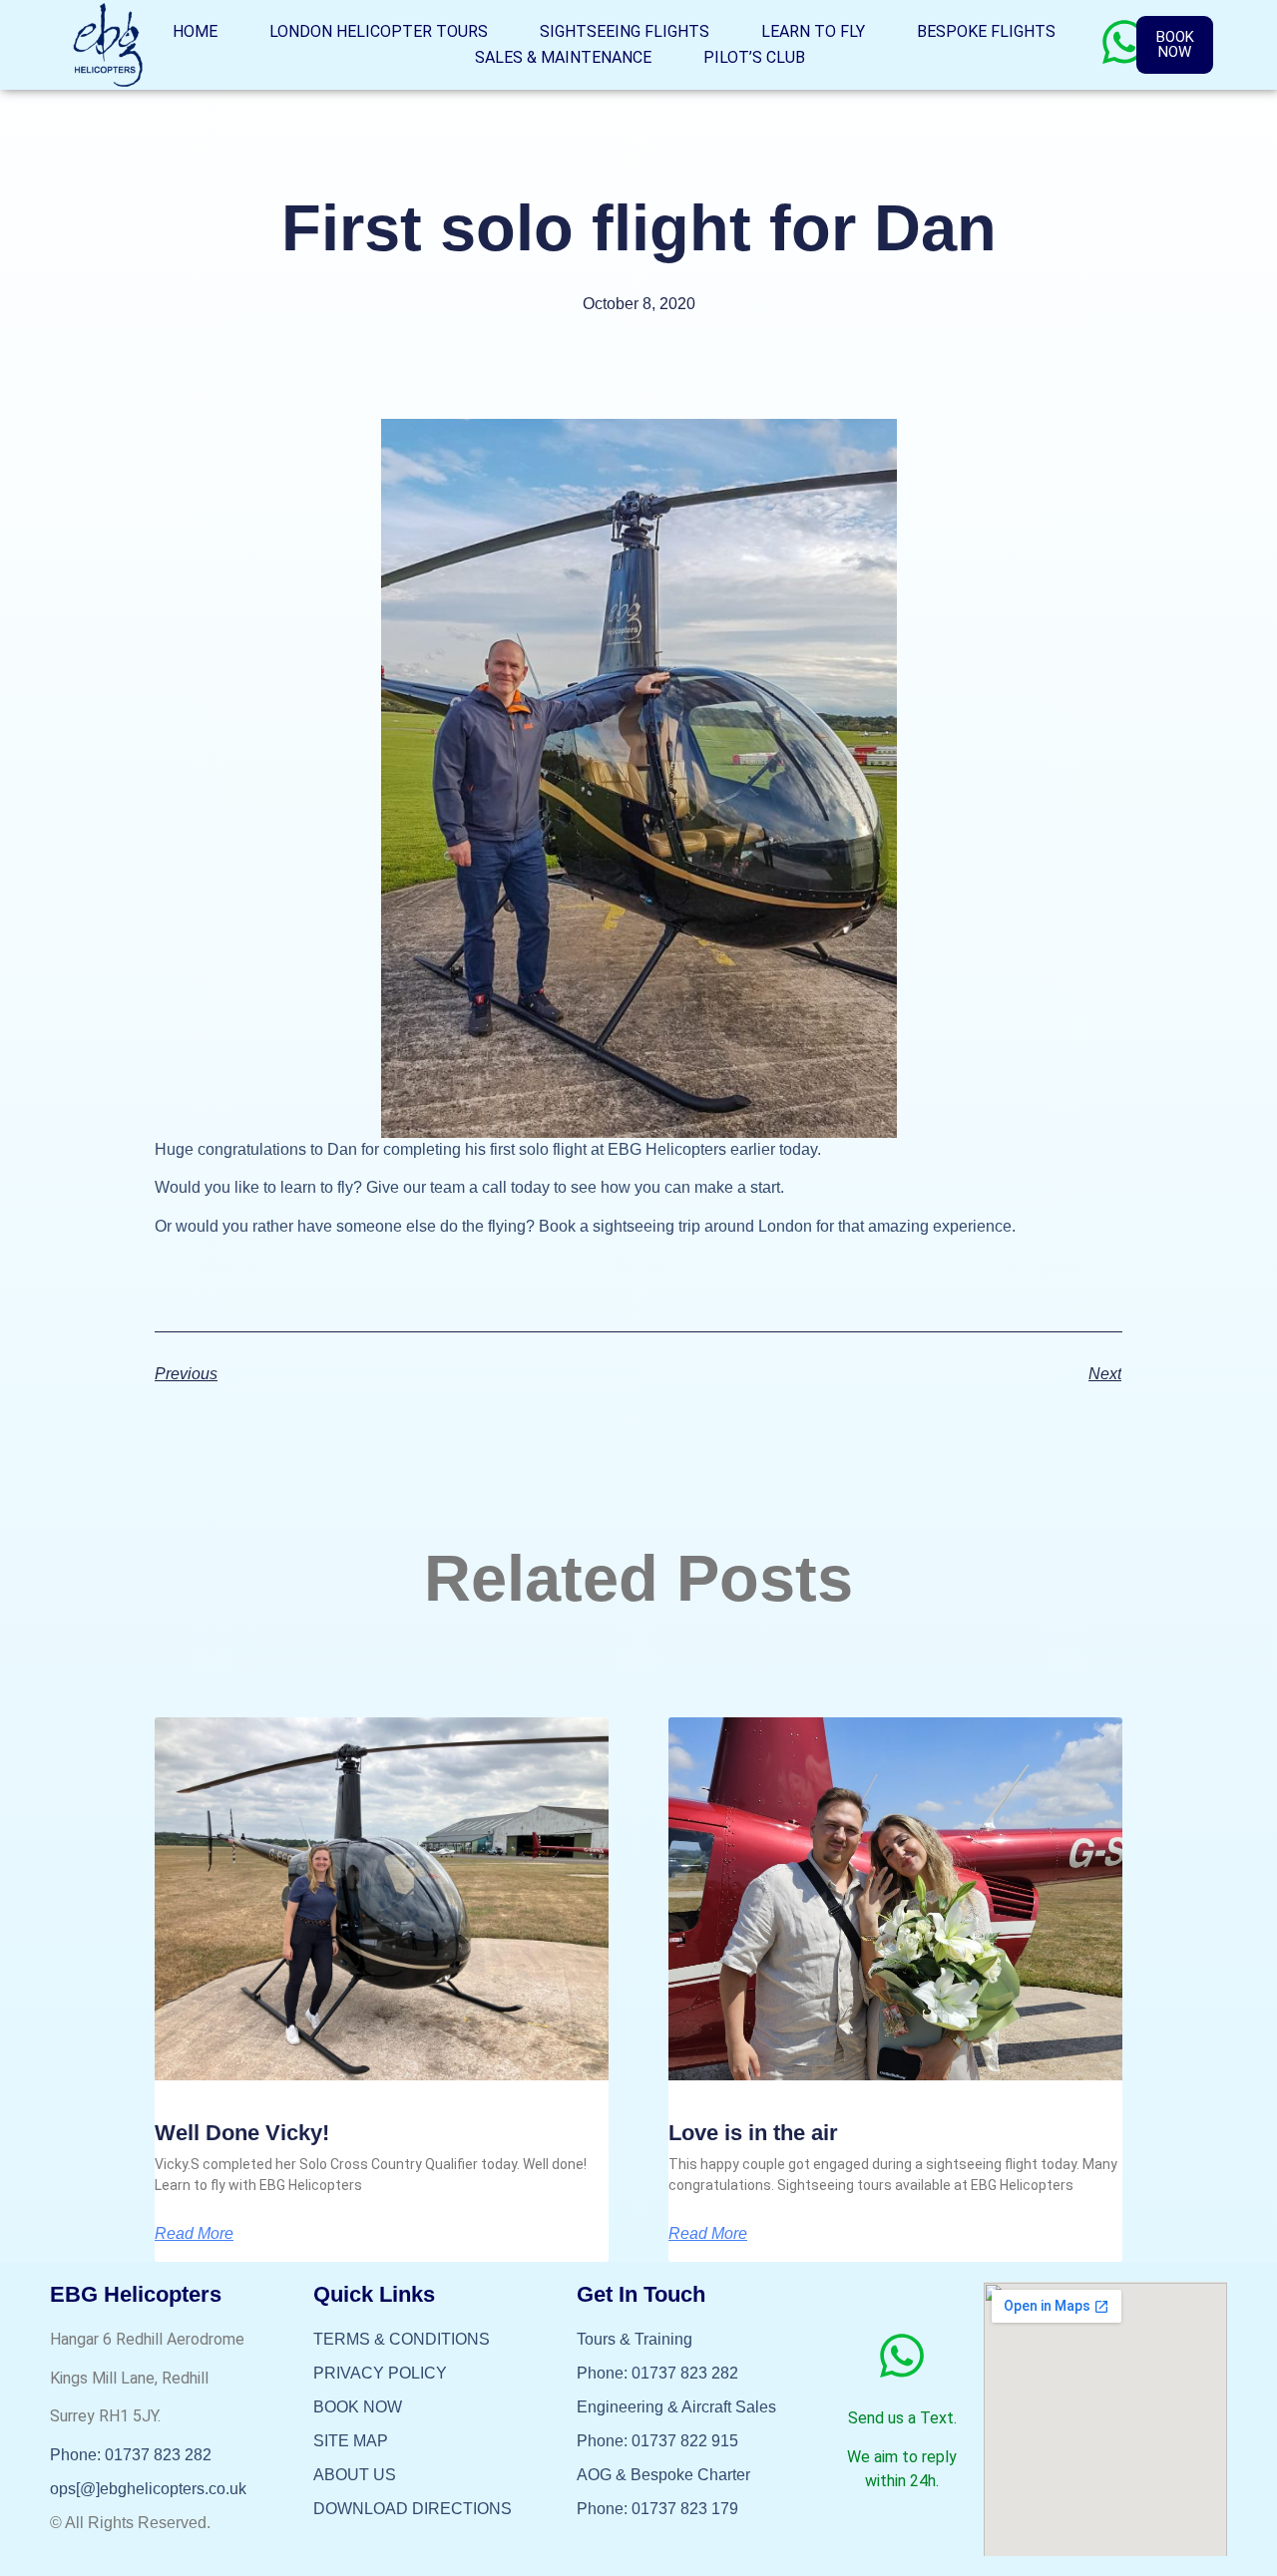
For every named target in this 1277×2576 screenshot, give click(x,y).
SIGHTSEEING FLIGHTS (625, 31)
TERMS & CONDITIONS (402, 2339)
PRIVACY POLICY (380, 2373)
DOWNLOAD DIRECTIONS (413, 2509)
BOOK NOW (358, 2407)
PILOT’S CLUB (754, 57)
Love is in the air (753, 2133)
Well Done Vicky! (242, 2133)
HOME (195, 31)
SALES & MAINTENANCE (563, 57)
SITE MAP (351, 2441)
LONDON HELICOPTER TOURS (379, 31)
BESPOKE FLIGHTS (986, 31)
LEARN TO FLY (813, 31)
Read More (194, 2234)
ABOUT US (355, 2475)
